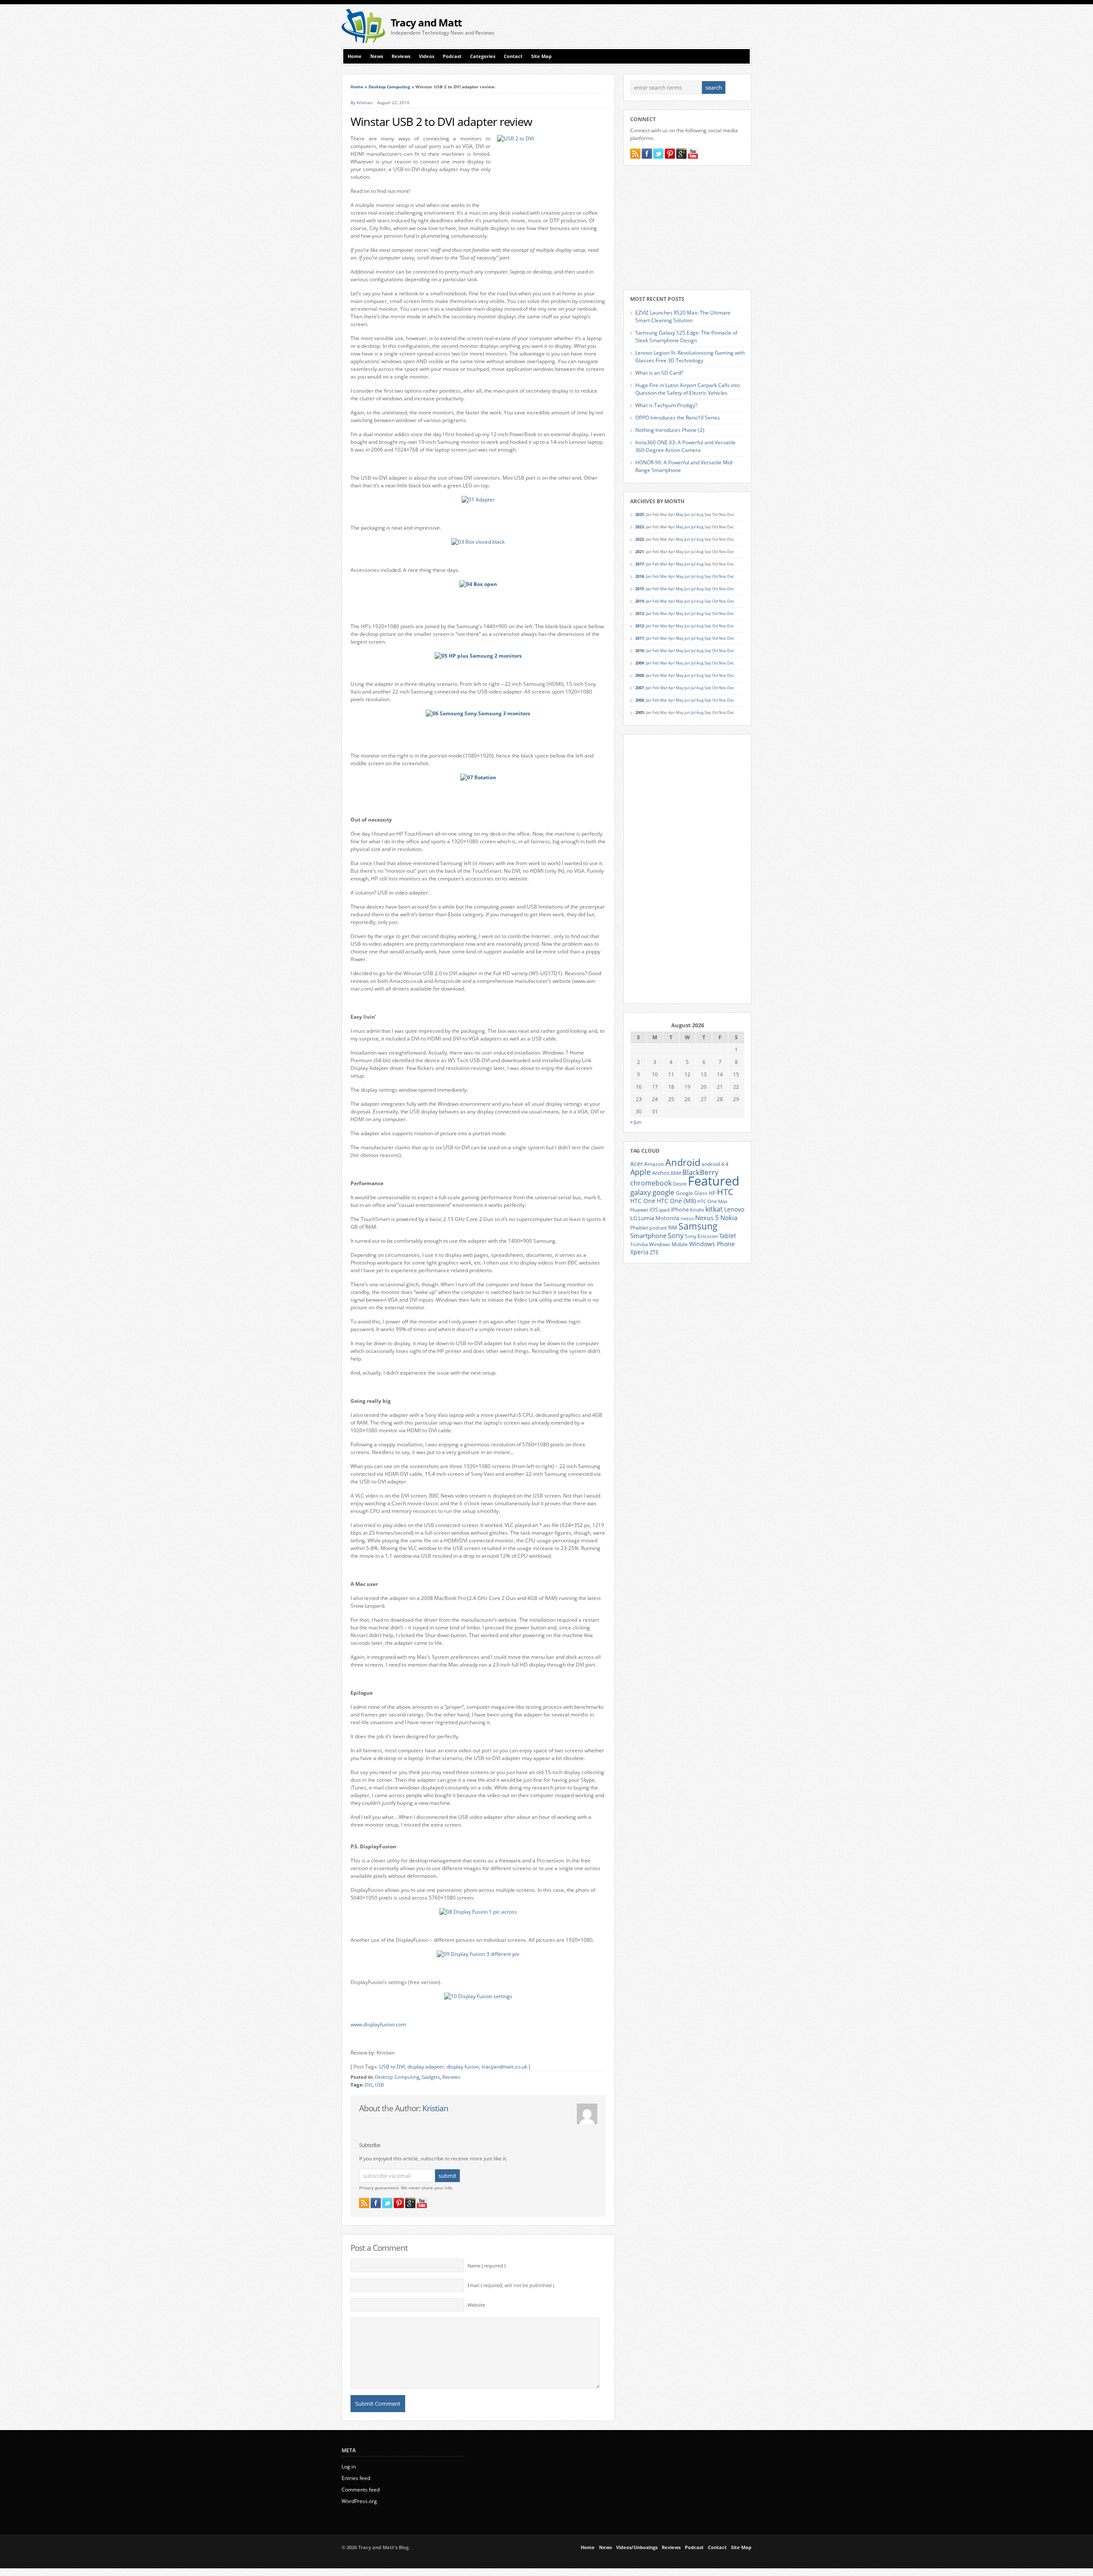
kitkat (714, 1209)
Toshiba (639, 1244)
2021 (640, 552)
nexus (687, 1218)
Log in (349, 2467)
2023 (640, 527)
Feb (656, 564)
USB (379, 2085)
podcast (658, 1228)
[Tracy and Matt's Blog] (363, 41)
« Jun (636, 1122)
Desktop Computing (389, 87)
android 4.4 (715, 1164)
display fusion (463, 2067)
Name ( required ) (487, 2266)
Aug (700, 527)
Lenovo (734, 1209)
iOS (654, 1209)
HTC (725, 1192)
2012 (640, 626)
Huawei (639, 1210)
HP (712, 1193)
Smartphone (648, 1236)
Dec (731, 576)
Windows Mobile (668, 1244)
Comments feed (361, 2490)
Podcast (452, 56)
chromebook (651, 1183)
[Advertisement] (652, 26)
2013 (640, 613)
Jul (693, 527)
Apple (640, 1172)
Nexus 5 (707, 1218)
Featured (714, 1181)
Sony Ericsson (701, 1236)
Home (355, 56)
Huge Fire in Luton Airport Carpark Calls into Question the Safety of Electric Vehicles (688, 389)
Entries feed (356, 2478)
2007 (640, 688)
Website (476, 2305)
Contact (513, 56)
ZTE (654, 1252)
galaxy (641, 1192)
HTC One (643, 1201)
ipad (664, 1209)
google (663, 1192)
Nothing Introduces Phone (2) (670, 430)
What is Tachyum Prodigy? (666, 405)
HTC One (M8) (676, 1201)
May (680, 514)
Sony (676, 1236)
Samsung (698, 1226)
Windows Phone (712, 1244)
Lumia (646, 1218)
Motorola (667, 1218)
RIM (673, 1227)
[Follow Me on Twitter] (387, 2203)
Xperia (639, 1252)
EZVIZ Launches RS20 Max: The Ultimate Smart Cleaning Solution (683, 316)
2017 (640, 564)
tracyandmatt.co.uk (504, 2067)
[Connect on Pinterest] (399, 2203)
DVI (368, 2085)
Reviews (401, 56)
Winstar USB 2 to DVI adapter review (441, 122)
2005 (640, 712)
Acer (637, 1164)
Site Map (541, 56)
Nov (723, 527)
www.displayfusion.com (378, 2024)
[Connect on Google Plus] (410, 2203)
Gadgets (431, 2077)
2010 (640, 651)
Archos (661, 1173)
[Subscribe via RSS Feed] (364, 2203)
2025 (640, 514)
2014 (640, 601)
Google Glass (692, 1193)
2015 (640, 589)
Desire (680, 1184)
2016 (640, 576)
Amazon (654, 1164)
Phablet (639, 1227)
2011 (640, 638)
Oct (715, 527)
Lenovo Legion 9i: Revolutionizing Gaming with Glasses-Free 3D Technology (690, 357)
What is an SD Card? (659, 373)
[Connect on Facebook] (376, 2203)
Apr (672, 527)
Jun (687, 514)
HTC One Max (712, 1201)
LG (634, 1218)
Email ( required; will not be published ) (511, 2285)
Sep (708, 576)
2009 (640, 663)
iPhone (680, 1209)
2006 (640, 700)
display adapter (426, 2067)
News (377, 56)
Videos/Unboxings (637, 2547)
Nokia (729, 1218)
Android (683, 1162)
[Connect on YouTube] (422, 2203)
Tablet (728, 1236)
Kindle (697, 1210)
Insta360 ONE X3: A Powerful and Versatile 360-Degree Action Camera (685, 446)
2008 (640, 675)
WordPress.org (359, 2501)
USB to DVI (392, 2067)
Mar (664, 564)
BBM (676, 1173)
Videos (427, 56)
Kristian (364, 102)
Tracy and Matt (426, 22)
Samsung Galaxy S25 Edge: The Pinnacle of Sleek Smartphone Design (686, 337)
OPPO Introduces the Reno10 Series (678, 418)
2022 (640, 539)
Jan (649, 564)
